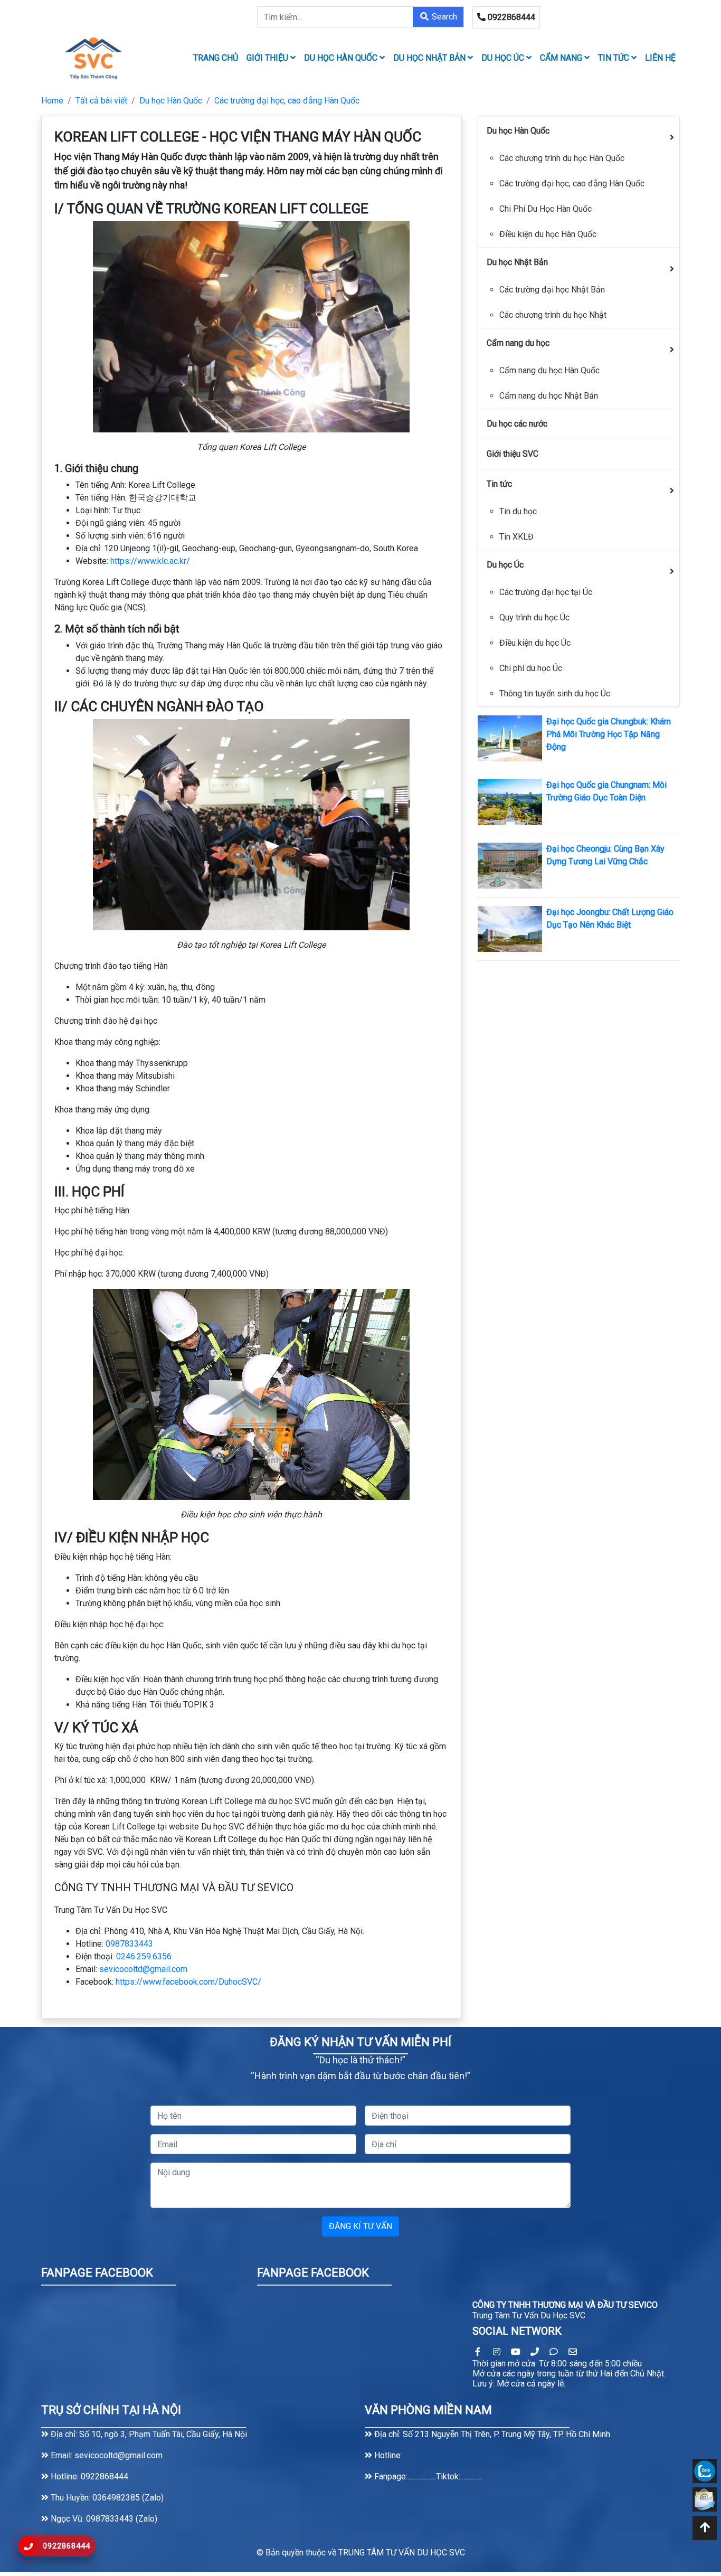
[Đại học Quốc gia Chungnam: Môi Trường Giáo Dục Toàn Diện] (510, 801)
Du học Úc (504, 58)
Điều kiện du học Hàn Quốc (548, 234)
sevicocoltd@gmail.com (143, 1969)
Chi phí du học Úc (531, 668)
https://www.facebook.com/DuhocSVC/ (188, 1982)
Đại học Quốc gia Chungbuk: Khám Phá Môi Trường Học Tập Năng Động (609, 734)
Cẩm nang (562, 58)
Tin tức (615, 58)
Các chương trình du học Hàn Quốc (562, 158)
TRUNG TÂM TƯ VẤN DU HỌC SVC (402, 2553)
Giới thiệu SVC (513, 454)
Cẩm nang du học (518, 343)
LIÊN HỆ (660, 58)
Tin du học (518, 511)
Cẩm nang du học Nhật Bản (549, 396)
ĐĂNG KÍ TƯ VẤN (360, 2226)
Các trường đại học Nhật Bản (552, 290)
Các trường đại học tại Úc (546, 592)
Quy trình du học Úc (534, 617)
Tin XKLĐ (516, 537)
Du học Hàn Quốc (342, 58)
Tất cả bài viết (101, 101)
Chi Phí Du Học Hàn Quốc (546, 209)
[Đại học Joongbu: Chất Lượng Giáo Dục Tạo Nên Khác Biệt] (510, 928)
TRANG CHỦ (216, 58)
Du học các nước (517, 424)
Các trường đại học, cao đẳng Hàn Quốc (287, 101)
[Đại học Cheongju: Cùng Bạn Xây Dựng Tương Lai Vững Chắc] (510, 865)
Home (52, 101)
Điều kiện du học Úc (535, 643)
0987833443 (129, 1944)
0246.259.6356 (144, 1956)
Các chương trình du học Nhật (553, 315)
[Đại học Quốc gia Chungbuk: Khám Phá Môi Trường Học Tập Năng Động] (510, 738)
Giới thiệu (268, 58)
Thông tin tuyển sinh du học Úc (555, 693)
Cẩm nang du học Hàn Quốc (549, 370)
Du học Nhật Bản (430, 58)
